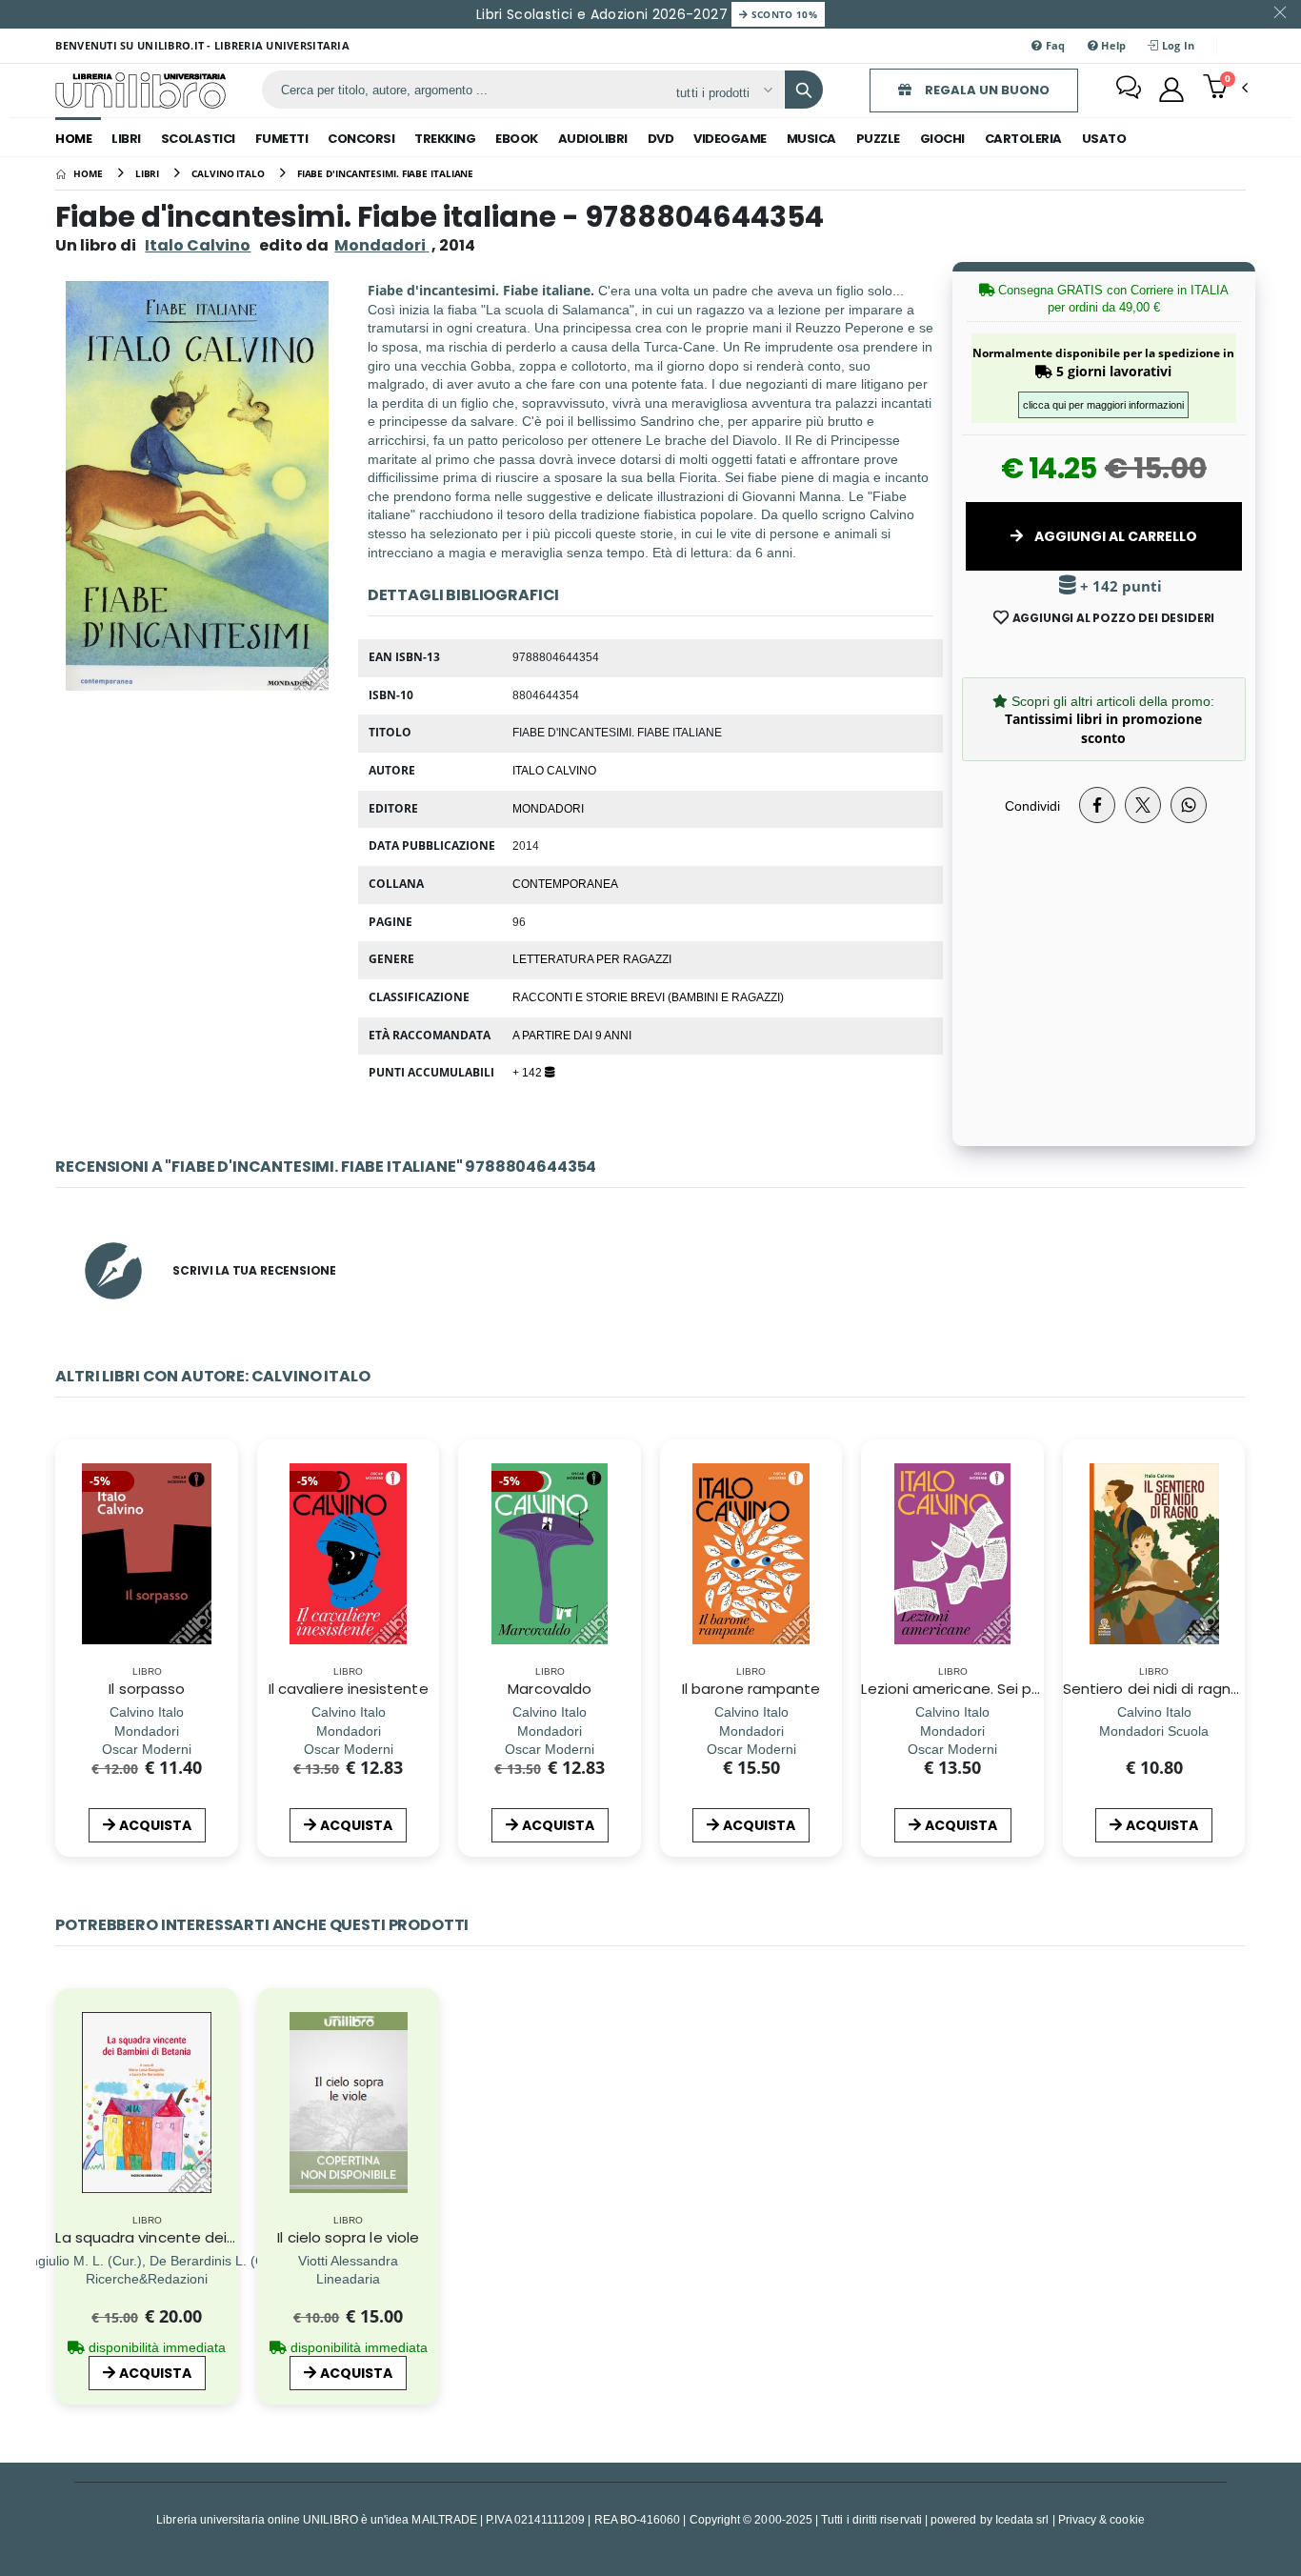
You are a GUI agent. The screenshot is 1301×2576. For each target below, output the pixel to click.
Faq (1054, 45)
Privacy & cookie (1101, 2519)
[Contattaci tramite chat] (1129, 90)
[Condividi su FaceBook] (1097, 805)
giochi (942, 139)
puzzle (878, 139)
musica (811, 139)
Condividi (1032, 805)
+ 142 (529, 1072)
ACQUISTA (155, 1825)
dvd (661, 139)
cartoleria (1023, 139)
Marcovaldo (550, 1689)
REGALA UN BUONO (986, 90)
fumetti (282, 139)
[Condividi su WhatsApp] (1189, 805)
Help (1112, 45)
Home (73, 139)
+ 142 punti (1119, 586)
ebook (517, 139)
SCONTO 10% (782, 14)
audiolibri (593, 139)
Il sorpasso (147, 1689)
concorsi (361, 139)
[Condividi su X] (1143, 805)
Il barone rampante (751, 1689)
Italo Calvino (198, 245)
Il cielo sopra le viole (348, 2237)
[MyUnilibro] (1171, 90)
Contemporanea (565, 883)
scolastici (198, 139)
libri (126, 139)
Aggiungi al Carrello (1114, 536)
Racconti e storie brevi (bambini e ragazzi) (648, 996)
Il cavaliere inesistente (349, 1689)
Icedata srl (1022, 2519)
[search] (804, 90)
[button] (1225, 89)
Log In (1177, 45)
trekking (445, 139)
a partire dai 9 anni (572, 1035)
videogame (730, 139)
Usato (1104, 139)
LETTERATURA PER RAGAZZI (592, 958)
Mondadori (548, 808)
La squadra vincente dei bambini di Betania (210, 2237)
